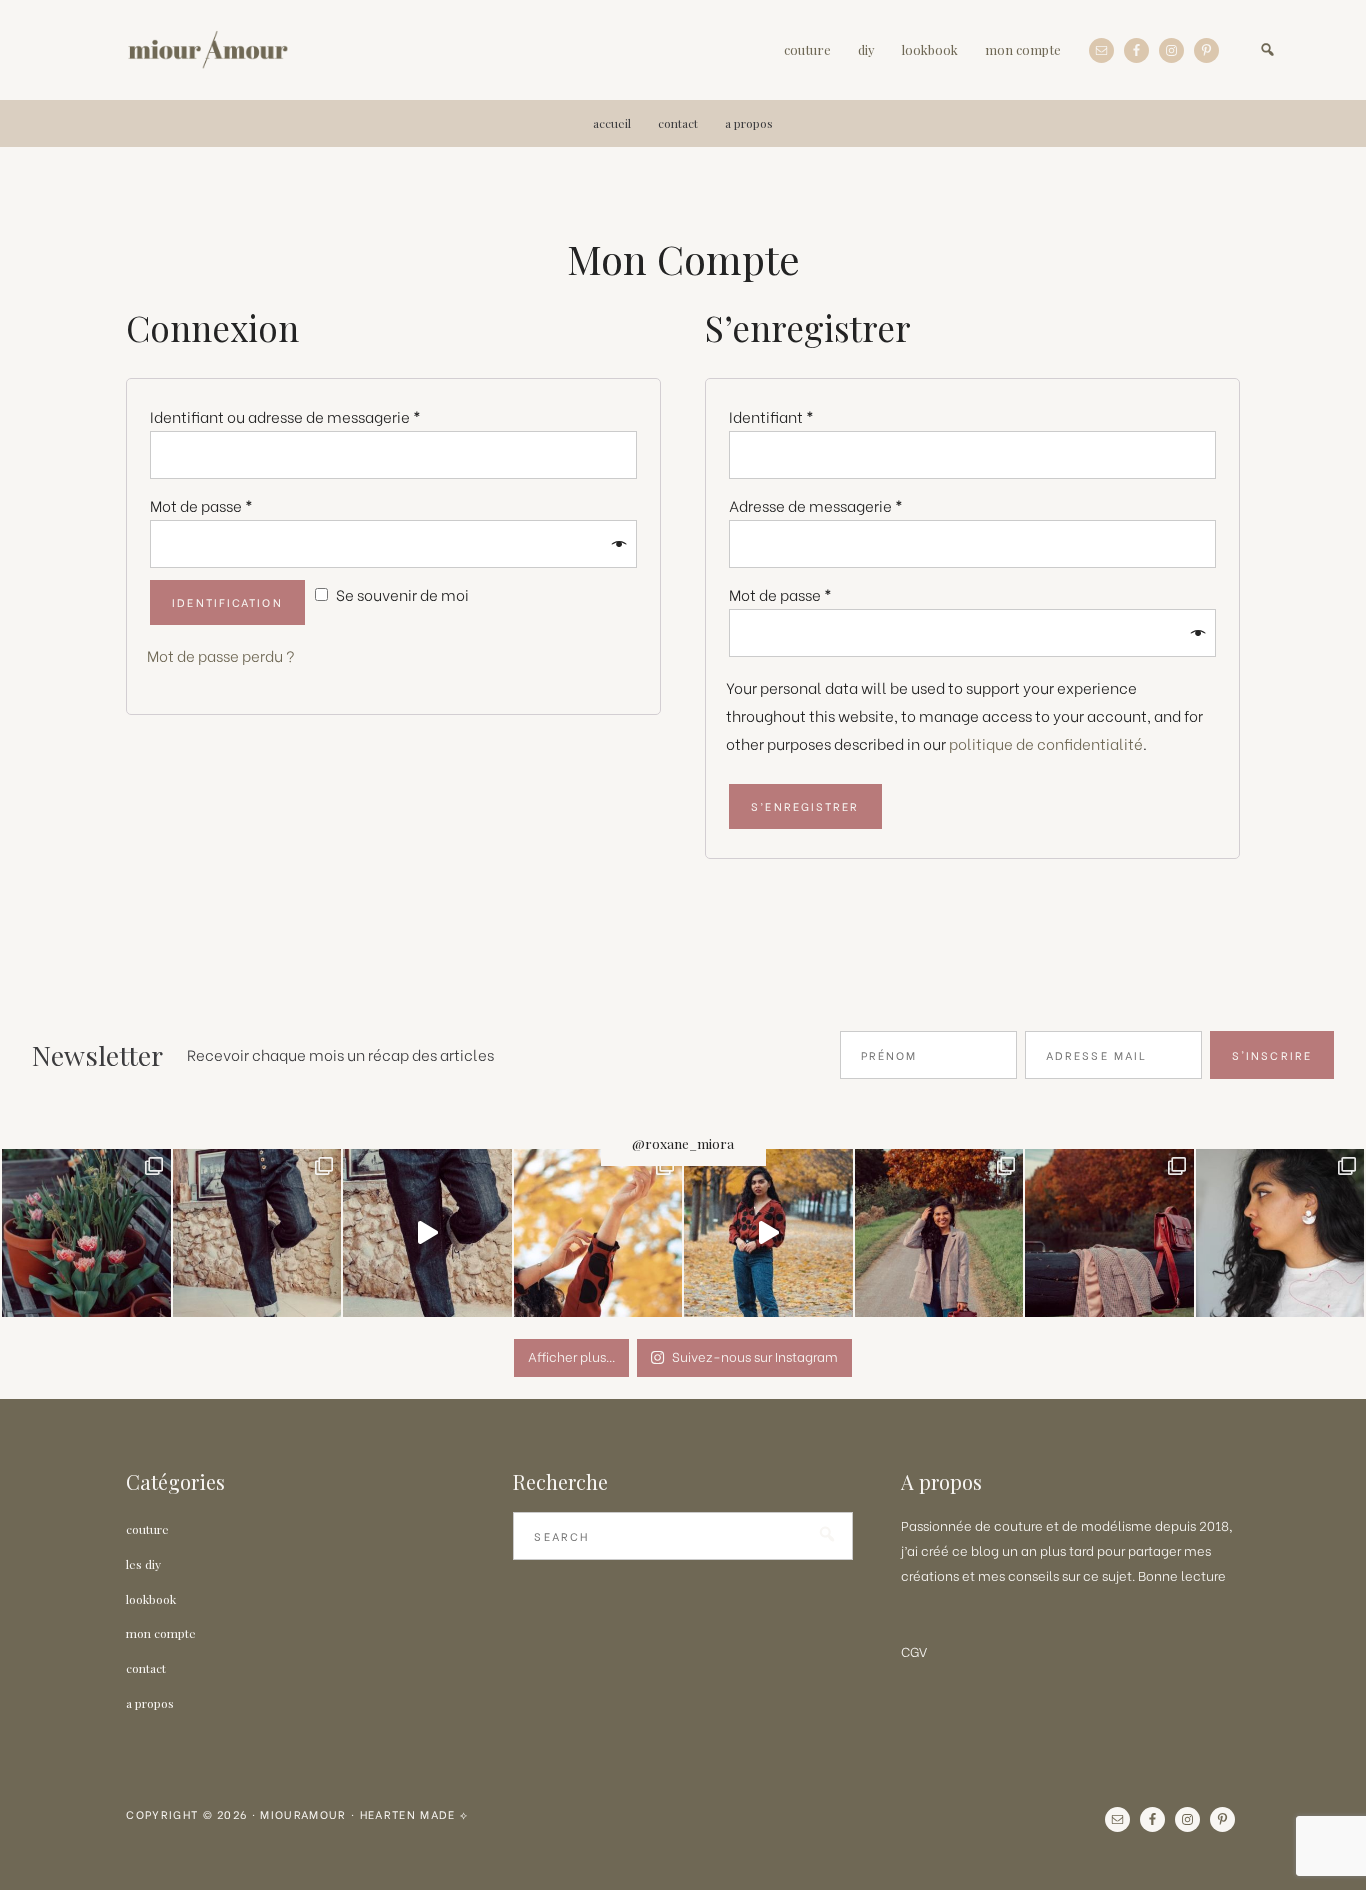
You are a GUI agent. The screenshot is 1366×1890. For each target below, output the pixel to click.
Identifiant (771, 416)
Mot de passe (201, 505)
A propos (150, 1703)
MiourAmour (207, 50)
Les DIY (143, 1564)
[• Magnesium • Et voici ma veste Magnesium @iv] (939, 1233)
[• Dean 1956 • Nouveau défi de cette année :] (427, 1233)
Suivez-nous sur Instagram (755, 1355)
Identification (227, 602)
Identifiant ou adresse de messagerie (285, 416)
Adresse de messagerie (816, 505)
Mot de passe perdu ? (221, 655)
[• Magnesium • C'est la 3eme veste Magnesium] (1109, 1233)
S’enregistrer (805, 806)
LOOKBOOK (151, 1599)
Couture (147, 1529)
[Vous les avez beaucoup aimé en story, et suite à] (1280, 1233)
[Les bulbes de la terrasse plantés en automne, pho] (86, 1233)
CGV (914, 1650)
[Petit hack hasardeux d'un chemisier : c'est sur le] (598, 1233)
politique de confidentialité (1046, 743)
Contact (146, 1668)
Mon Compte (161, 1633)
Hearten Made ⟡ (414, 1814)
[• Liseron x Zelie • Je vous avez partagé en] (768, 1233)
